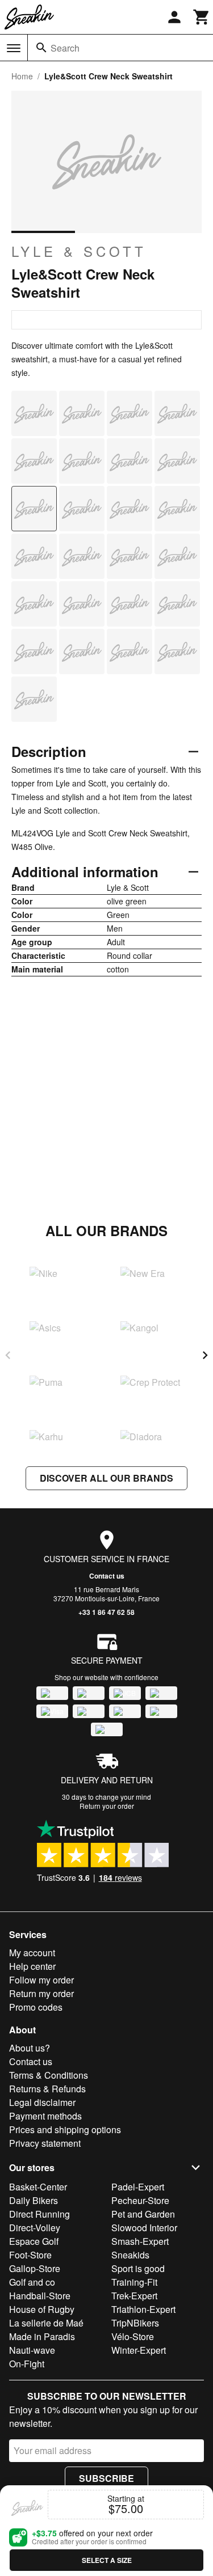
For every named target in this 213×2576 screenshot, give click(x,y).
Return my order (41, 1993)
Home (22, 76)
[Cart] (202, 17)
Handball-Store (40, 2296)
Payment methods (45, 2116)
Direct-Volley (35, 2228)
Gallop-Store (35, 2268)
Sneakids (130, 2255)
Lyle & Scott (79, 251)
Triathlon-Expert (143, 2309)
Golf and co (32, 2282)
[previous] (8, 1355)
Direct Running (39, 2214)
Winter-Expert (139, 2350)
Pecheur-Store (140, 2200)
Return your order (107, 1806)
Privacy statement (45, 2143)
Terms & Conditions (49, 2075)
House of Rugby (42, 2309)
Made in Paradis (42, 2336)
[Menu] (14, 48)
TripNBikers (135, 2323)
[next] (205, 1355)
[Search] (41, 48)
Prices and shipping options (65, 2129)
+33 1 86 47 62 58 (106, 1612)
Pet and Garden (143, 2214)
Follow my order (41, 1980)
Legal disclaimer (42, 2102)
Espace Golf (34, 2241)
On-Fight (27, 2364)
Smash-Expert (140, 2241)
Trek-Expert (134, 2296)
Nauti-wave (32, 2350)
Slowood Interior (144, 2228)
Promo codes (36, 2007)
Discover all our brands (106, 1478)
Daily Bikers (34, 2200)
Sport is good (138, 2268)
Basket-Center (38, 2187)
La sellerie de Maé (46, 2323)
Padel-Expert (138, 2187)
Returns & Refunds (47, 2089)
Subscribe (106, 2478)
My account (32, 1953)
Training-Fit (134, 2282)
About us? (30, 2048)
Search (65, 48)
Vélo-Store (133, 2336)
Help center (32, 1966)
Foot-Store (30, 2255)
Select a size (107, 2560)
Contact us (107, 1576)
